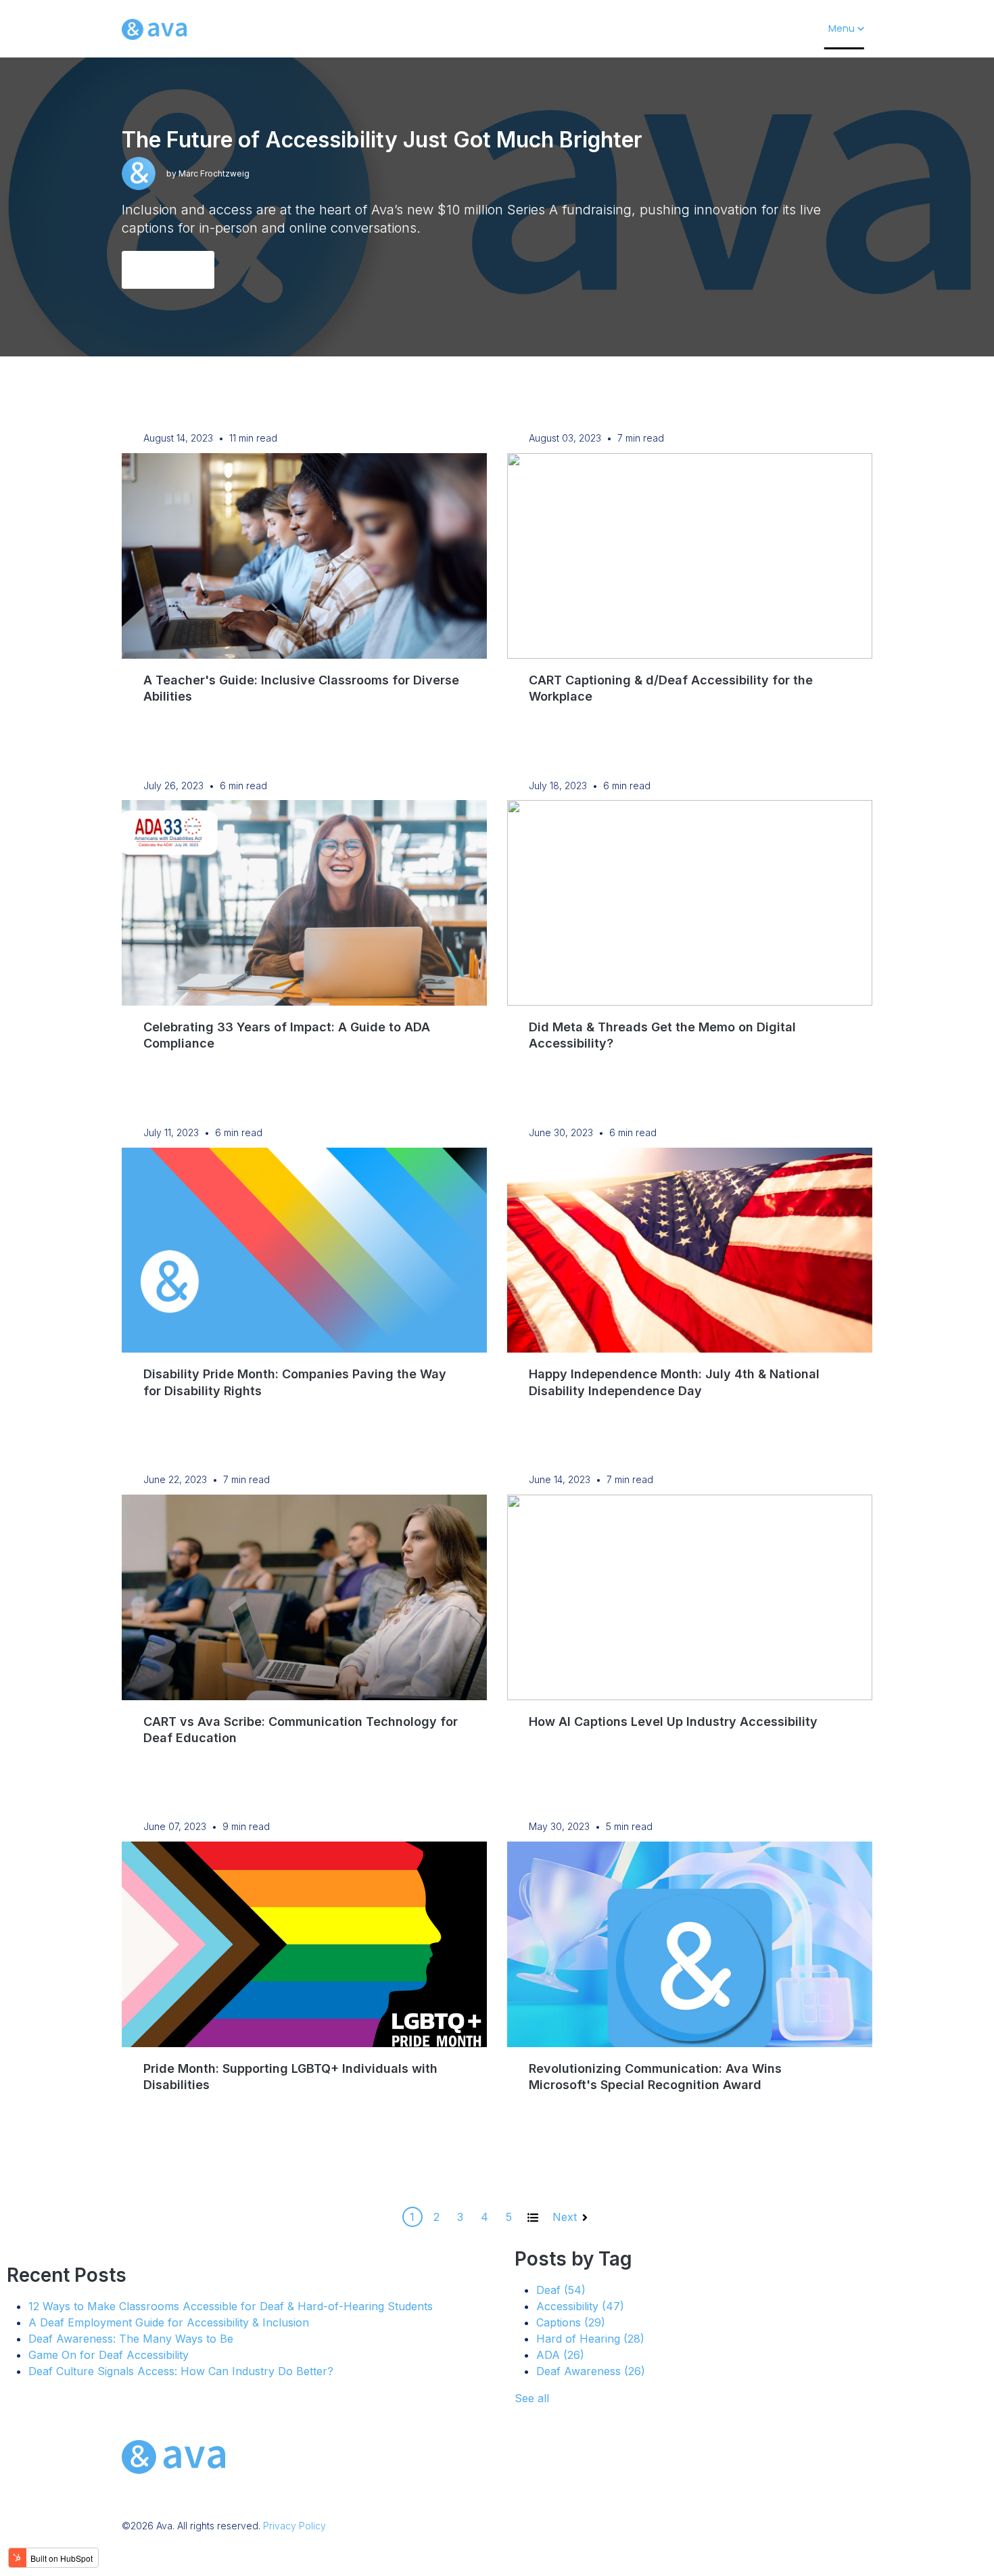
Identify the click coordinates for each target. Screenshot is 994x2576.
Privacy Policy (294, 2526)
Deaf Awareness (591, 2371)
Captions (571, 2322)
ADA (560, 2355)
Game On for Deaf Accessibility (109, 2355)
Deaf (561, 2290)
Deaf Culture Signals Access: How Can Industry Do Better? (181, 2371)
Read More (168, 270)
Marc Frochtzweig (214, 173)
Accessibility (580, 2306)
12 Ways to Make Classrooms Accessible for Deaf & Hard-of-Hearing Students (231, 2306)
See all (532, 2398)
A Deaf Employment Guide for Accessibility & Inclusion (169, 2322)
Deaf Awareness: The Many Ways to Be (131, 2339)
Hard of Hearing (590, 2339)
